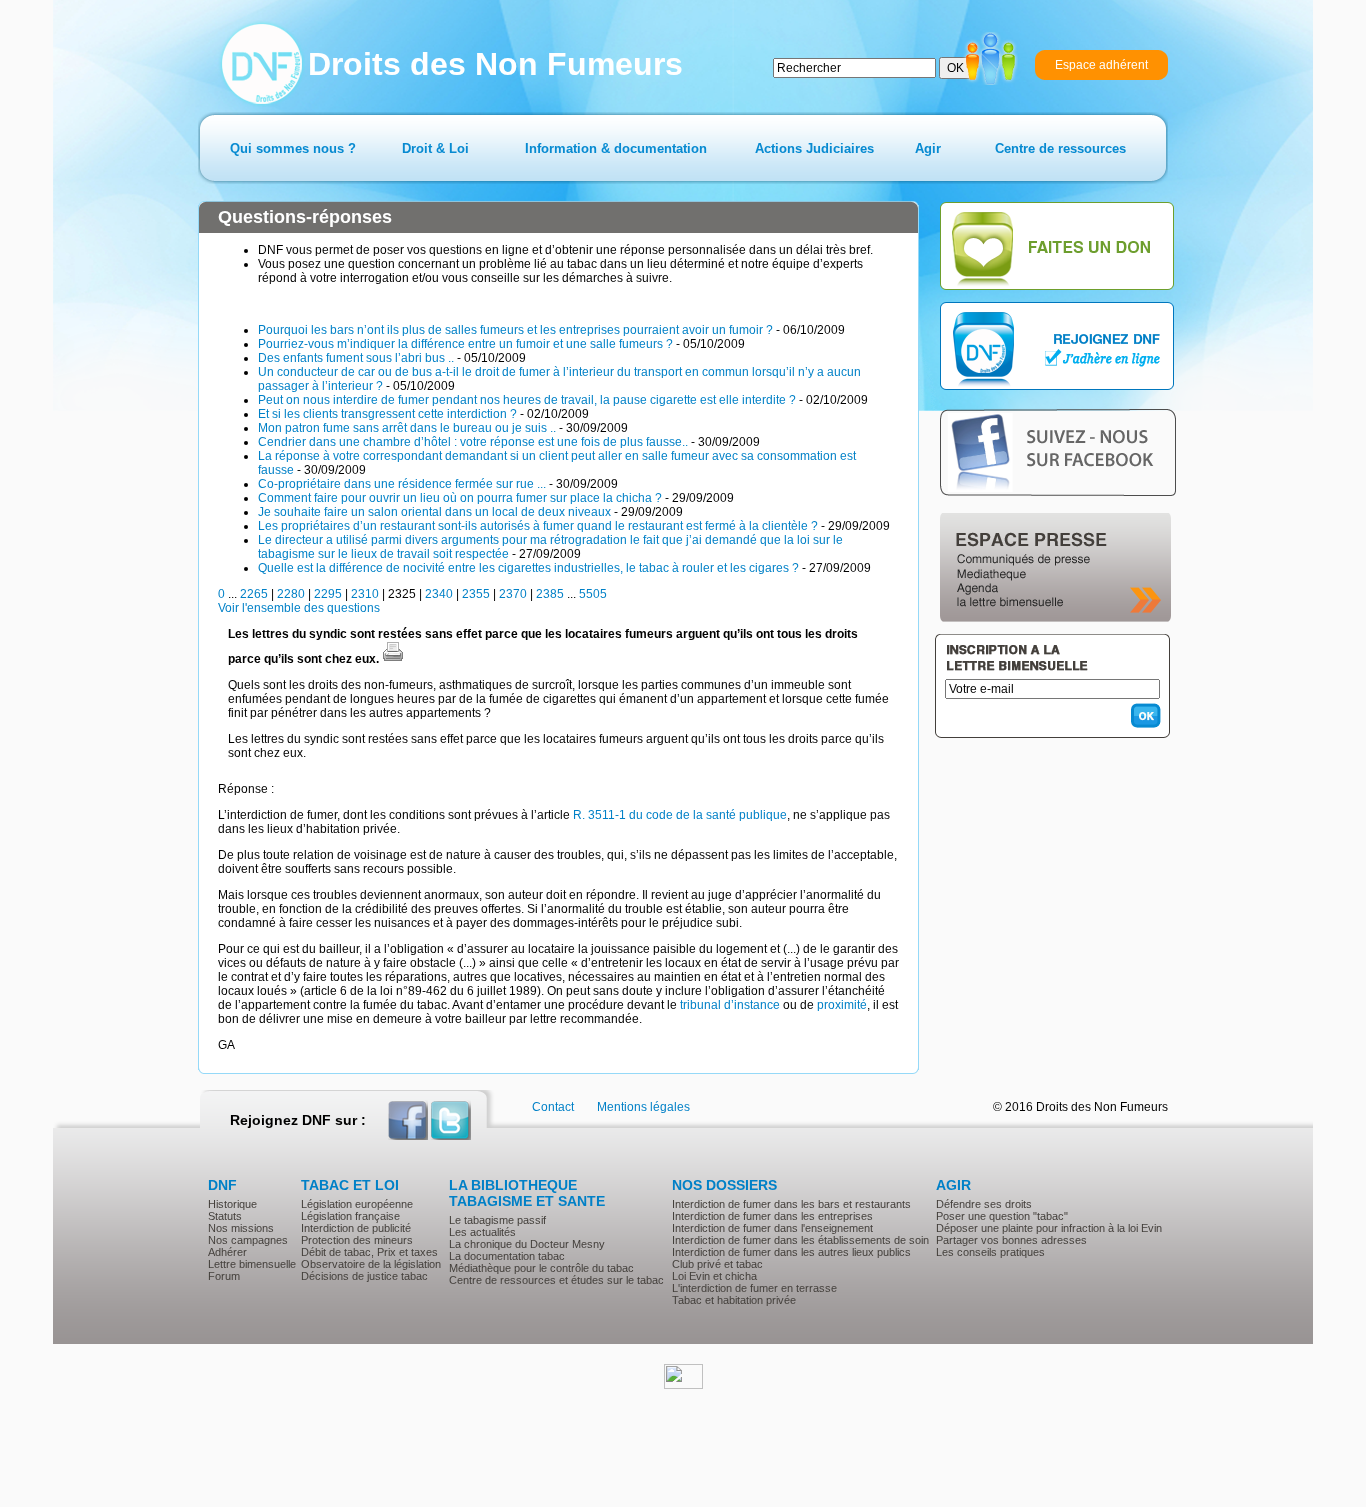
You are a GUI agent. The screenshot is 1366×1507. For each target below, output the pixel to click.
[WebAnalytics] (683, 1385)
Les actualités (482, 1232)
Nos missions (241, 1228)
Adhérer (227, 1252)
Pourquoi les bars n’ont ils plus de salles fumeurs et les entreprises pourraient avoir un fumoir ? (515, 330)
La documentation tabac (507, 1256)
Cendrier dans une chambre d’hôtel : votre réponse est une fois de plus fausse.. (473, 442)
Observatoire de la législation (371, 1264)
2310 (365, 594)
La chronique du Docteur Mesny (527, 1244)
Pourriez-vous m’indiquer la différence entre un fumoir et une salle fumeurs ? (465, 344)
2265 (254, 594)
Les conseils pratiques (990, 1252)
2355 (476, 594)
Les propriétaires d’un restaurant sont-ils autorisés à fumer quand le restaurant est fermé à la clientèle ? (538, 526)
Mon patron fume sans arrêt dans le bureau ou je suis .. (407, 428)
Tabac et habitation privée (734, 1300)
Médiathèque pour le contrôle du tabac (541, 1268)
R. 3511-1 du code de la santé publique (680, 815)
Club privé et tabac (717, 1264)
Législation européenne (357, 1204)
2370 (513, 594)
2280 (291, 594)
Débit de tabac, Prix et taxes (369, 1252)
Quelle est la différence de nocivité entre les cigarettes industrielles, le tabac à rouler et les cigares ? (528, 568)
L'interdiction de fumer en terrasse (754, 1288)
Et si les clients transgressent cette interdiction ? (387, 414)
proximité (842, 1005)
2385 (550, 594)
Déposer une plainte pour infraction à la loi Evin (1049, 1228)
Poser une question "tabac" (1002, 1216)
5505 (593, 594)
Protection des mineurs (357, 1240)
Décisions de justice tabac (364, 1276)
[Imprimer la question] (393, 659)
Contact (553, 1107)
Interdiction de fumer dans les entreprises (772, 1216)
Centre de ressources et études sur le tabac (556, 1280)
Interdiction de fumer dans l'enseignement (772, 1228)
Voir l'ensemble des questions (299, 608)
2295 (328, 594)
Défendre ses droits (984, 1204)
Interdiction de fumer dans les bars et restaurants (791, 1204)
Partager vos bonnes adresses (1011, 1240)
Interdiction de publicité (356, 1228)
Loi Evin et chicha (714, 1276)
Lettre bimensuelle (252, 1264)
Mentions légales (643, 1107)
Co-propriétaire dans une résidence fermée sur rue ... (402, 484)
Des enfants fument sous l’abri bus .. (356, 358)
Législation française (350, 1216)
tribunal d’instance (730, 1005)
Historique (232, 1204)
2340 (439, 594)
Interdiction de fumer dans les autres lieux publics (791, 1252)
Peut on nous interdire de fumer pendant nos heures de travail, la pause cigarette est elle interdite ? (527, 400)
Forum (224, 1276)
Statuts (225, 1216)
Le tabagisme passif (497, 1220)
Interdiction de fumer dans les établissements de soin (800, 1240)
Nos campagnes (248, 1240)
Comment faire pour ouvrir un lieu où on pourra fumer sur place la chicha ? (460, 498)
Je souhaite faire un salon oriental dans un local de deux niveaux (434, 512)
